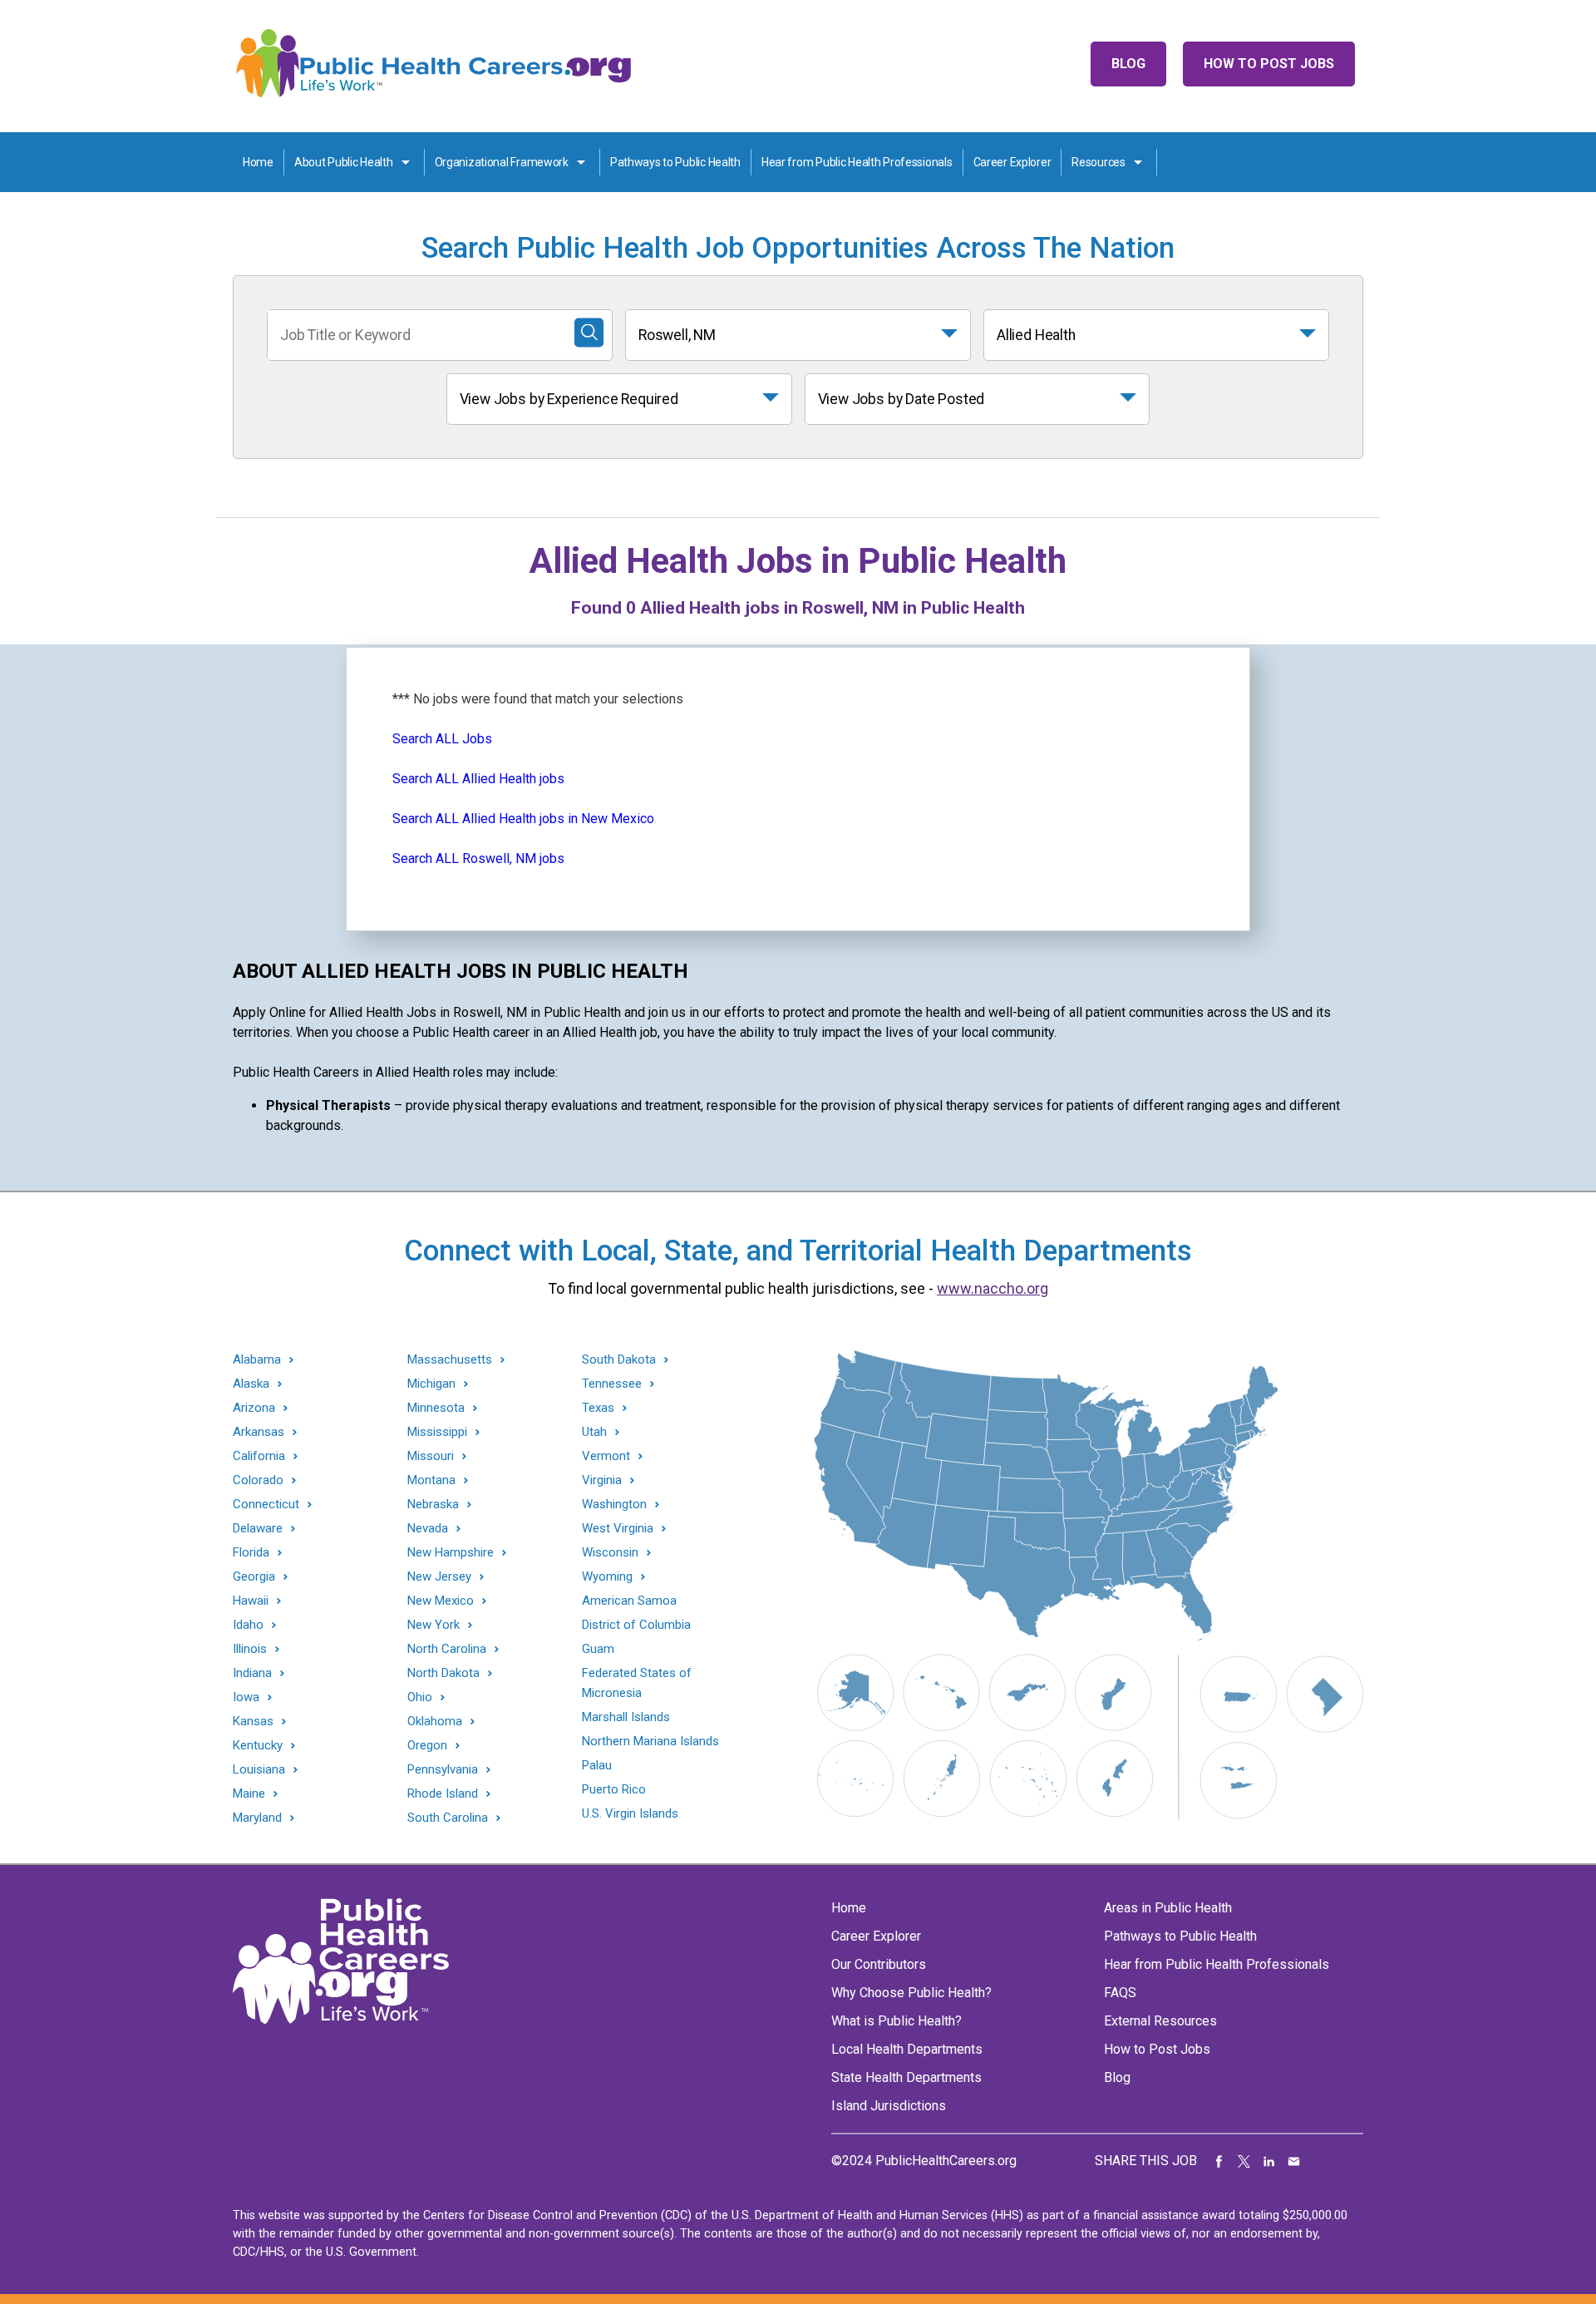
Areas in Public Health (1168, 1908)
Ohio (420, 1697)
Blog (1128, 64)
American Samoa (629, 1601)
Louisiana (259, 1770)
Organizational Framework (502, 162)
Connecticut (266, 1505)
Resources (1098, 162)
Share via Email (1294, 2161)
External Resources (1160, 2021)
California (259, 1456)
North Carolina (447, 1649)
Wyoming (607, 1577)
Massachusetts (450, 1360)
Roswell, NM (677, 335)
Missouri (431, 1456)
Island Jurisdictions (889, 2106)
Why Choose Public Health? (911, 1993)
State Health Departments (906, 2077)
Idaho (248, 1625)
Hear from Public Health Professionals (857, 162)
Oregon (427, 1746)
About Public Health (344, 162)
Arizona (254, 1408)
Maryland (257, 1818)
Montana (431, 1480)
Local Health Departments (907, 2049)
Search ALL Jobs (442, 739)
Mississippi (437, 1432)
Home (258, 162)
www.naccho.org (993, 1288)
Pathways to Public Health (675, 162)
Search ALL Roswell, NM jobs (478, 858)
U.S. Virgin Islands (630, 1813)
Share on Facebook (1219, 2161)
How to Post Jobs (1269, 64)
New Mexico (441, 1601)
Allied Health (1036, 335)
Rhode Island (443, 1794)
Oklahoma (435, 1722)
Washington (614, 1505)
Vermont (606, 1456)
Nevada (428, 1529)
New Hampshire (451, 1553)
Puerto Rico (614, 1789)
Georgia (254, 1577)
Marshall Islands (626, 1717)
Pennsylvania (443, 1770)
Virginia (602, 1480)
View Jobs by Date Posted (901, 399)
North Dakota (443, 1673)
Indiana (252, 1673)
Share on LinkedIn (1269, 2161)
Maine (249, 1794)
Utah (594, 1432)
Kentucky (258, 1746)
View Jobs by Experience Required (569, 399)
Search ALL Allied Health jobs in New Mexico (523, 819)
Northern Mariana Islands (650, 1741)
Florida (251, 1553)
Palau (597, 1765)
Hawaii (251, 1601)
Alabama (257, 1360)
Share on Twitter (1244, 2161)
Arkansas (259, 1432)
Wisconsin (610, 1553)
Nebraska (433, 1505)
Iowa (246, 1697)
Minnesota (436, 1408)
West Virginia (618, 1529)
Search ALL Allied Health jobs (478, 779)
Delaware (258, 1529)
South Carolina (448, 1818)
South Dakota (619, 1360)
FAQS (1120, 1993)
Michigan (431, 1384)
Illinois (250, 1649)
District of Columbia (636, 1625)
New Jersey (439, 1577)
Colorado (258, 1480)
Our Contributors (879, 1964)
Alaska (251, 1384)
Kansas (253, 1722)
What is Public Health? (897, 2021)
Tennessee (612, 1384)
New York (433, 1625)
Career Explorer (1012, 162)
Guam (598, 1649)
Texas (598, 1408)
